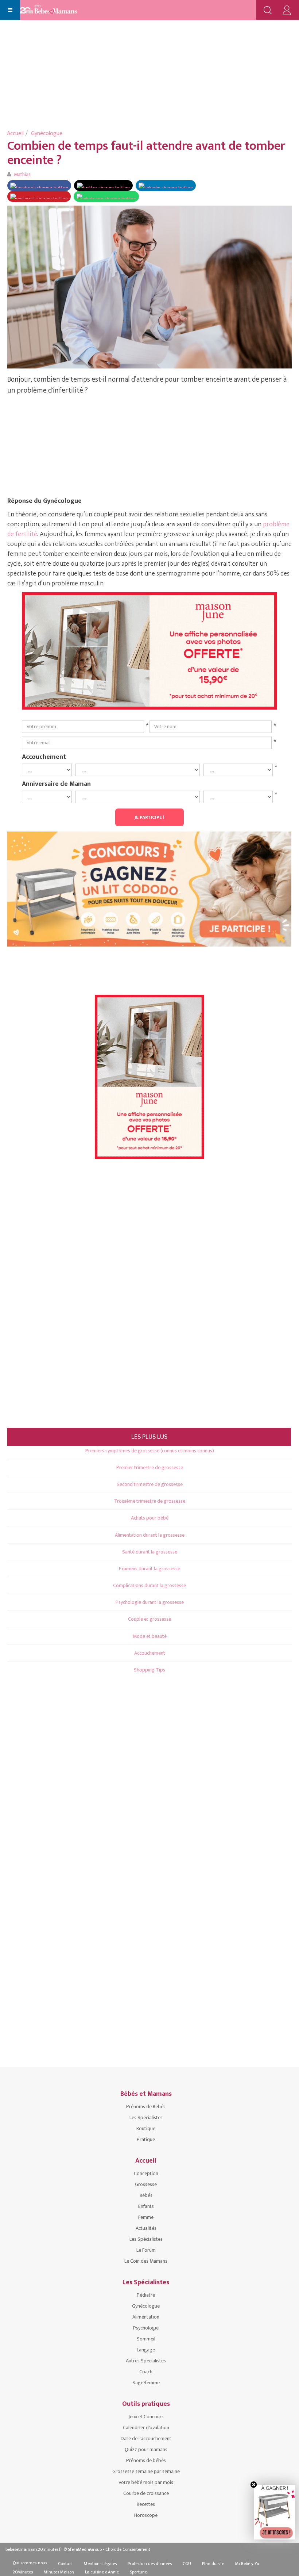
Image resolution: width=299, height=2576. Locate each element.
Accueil (15, 133)
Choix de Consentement (128, 2549)
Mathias (22, 174)
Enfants (146, 2206)
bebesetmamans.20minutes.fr (34, 2549)
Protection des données (150, 2564)
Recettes (146, 2504)
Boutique (146, 2128)
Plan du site (213, 2564)
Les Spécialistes (146, 2118)
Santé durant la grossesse (150, 1552)
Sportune (138, 2572)
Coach (146, 2372)
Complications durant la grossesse (149, 1585)
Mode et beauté (150, 1636)
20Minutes (23, 2572)
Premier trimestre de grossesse (150, 1467)
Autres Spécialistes (146, 2361)
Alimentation (146, 2317)
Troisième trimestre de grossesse (150, 1501)
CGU (187, 2564)
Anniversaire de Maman (56, 784)
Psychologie (146, 2328)
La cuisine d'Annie (102, 2572)
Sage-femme (146, 2383)
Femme (146, 2217)
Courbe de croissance (146, 2493)
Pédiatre (146, 2295)
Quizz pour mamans (146, 2449)
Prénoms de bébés (146, 2460)
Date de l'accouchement (146, 2439)
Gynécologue (47, 133)
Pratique (146, 2139)
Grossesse (146, 2184)
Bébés (146, 2195)
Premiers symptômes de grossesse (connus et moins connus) (150, 1451)
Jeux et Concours (146, 2417)
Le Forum (146, 2250)
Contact (65, 2564)
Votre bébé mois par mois (146, 2482)
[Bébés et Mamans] (56, 10)
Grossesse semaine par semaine (146, 2471)
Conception (146, 2173)
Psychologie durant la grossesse (150, 1602)
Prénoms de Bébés (146, 2107)
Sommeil (146, 2339)
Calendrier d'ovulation (146, 2428)
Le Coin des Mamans (146, 2261)
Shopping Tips (149, 1670)
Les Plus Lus (149, 1437)
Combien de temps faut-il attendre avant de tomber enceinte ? (146, 153)
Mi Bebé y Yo (247, 2564)
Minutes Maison (59, 2572)
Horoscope (146, 2515)
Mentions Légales (100, 2564)
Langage (146, 2350)
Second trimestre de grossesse (150, 1484)
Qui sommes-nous (30, 2563)
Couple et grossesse (149, 1619)
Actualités (146, 2228)
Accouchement (44, 757)
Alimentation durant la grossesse (150, 1535)
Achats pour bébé (150, 1518)
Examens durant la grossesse (149, 1569)
